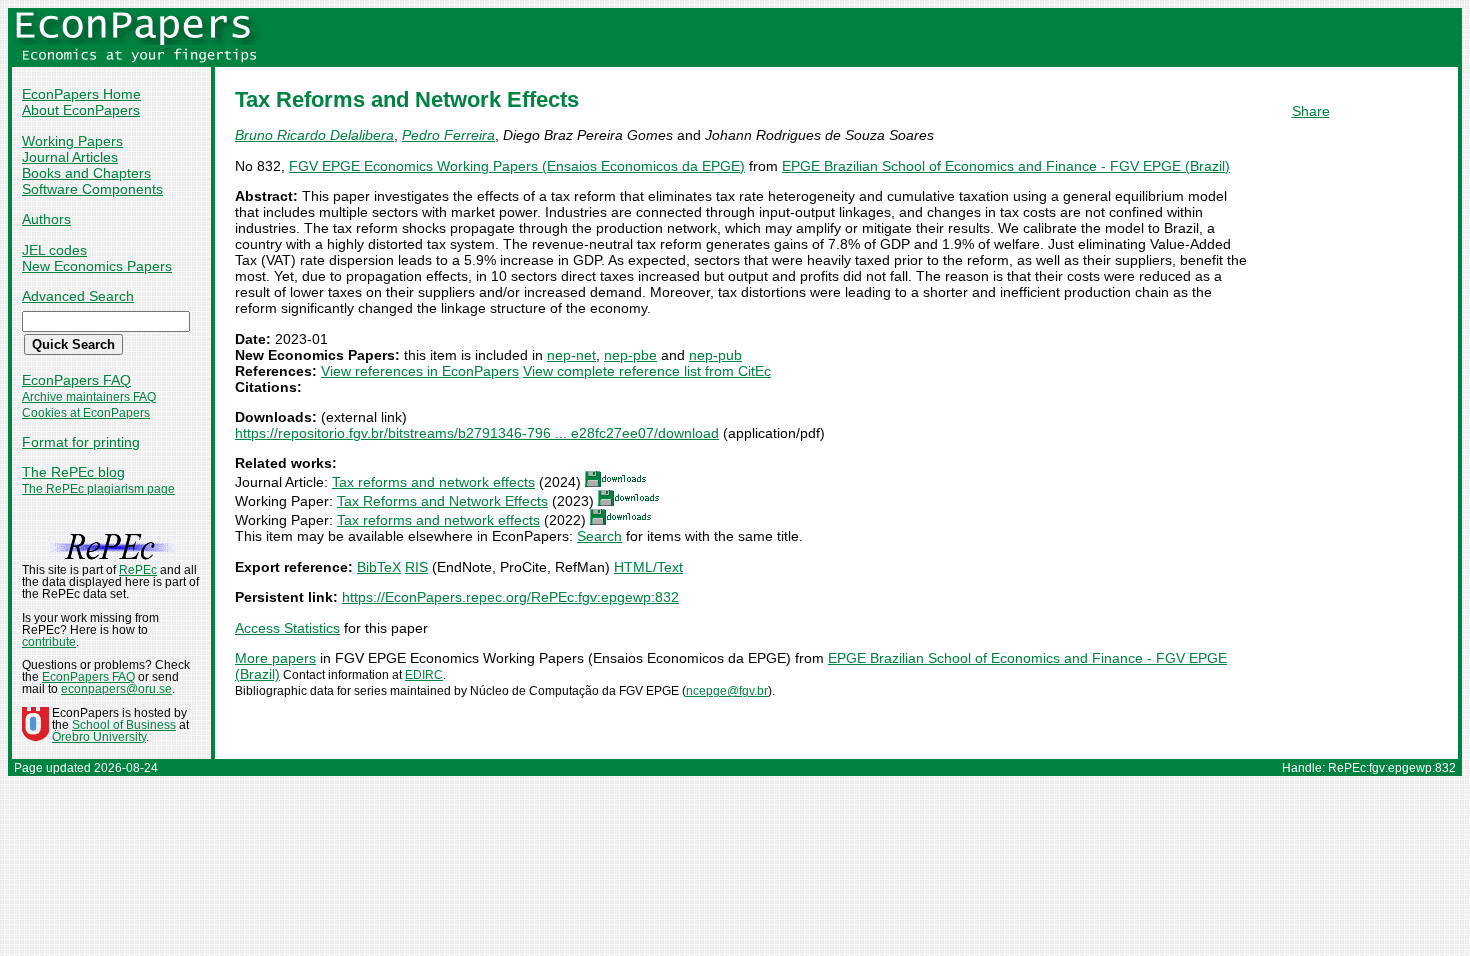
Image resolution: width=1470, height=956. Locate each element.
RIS (416, 567)
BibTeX (379, 567)
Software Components (92, 189)
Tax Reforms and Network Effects (442, 501)
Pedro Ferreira (448, 135)
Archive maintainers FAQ (89, 397)
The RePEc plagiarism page (98, 489)
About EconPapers (81, 110)
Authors (46, 219)
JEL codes (54, 250)
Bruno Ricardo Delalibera (314, 135)
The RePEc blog (73, 472)
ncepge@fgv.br (727, 691)
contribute (49, 642)
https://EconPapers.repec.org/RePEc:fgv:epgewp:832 (510, 597)
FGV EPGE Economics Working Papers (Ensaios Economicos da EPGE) (517, 166)
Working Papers (72, 141)
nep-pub (715, 355)
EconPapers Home (81, 94)
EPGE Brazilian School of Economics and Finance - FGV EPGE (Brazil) (1006, 166)
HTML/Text (648, 567)
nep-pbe (630, 355)
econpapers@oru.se (116, 689)
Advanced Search (78, 296)
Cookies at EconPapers (86, 413)
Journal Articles (70, 157)
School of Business (124, 725)
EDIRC (424, 675)
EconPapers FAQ (76, 380)
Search (599, 536)
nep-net (571, 355)
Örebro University (99, 737)
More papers (275, 658)
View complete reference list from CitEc (647, 371)
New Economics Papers (97, 266)
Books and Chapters (86, 173)
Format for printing (81, 442)
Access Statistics (287, 628)
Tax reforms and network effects (433, 482)
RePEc (138, 570)
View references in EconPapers (420, 371)
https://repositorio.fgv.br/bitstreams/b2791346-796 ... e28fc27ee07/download (477, 433)
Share (1311, 111)
